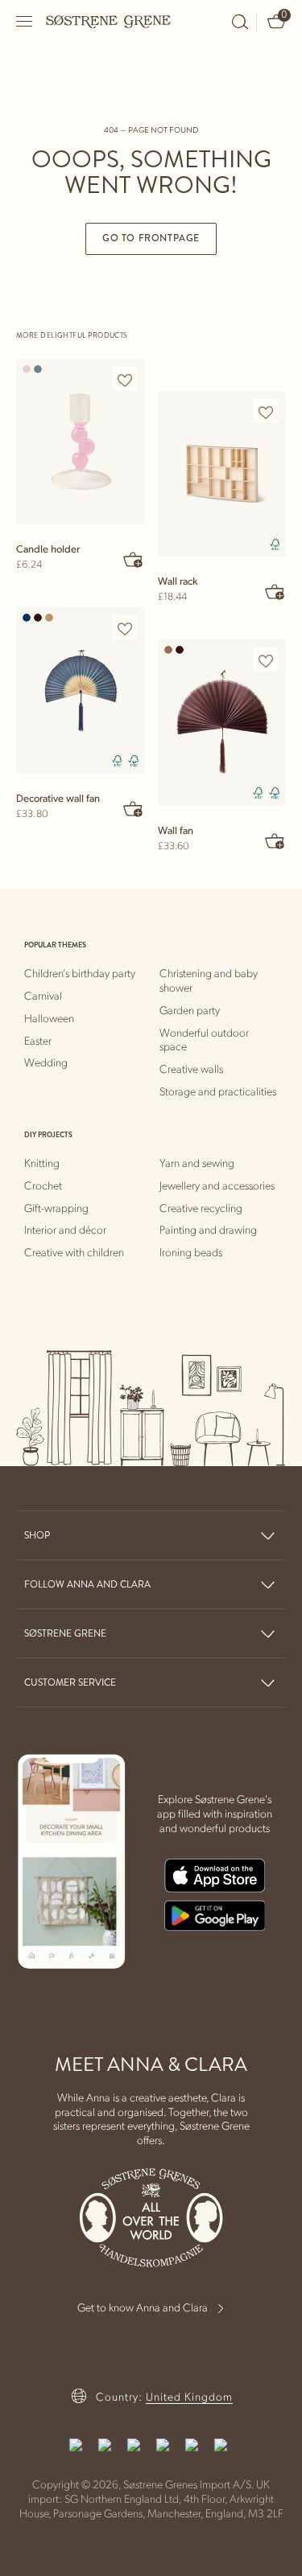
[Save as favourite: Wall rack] (266, 412)
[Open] (25, 21)
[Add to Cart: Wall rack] (275, 591)
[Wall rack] (222, 474)
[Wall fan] (222, 722)
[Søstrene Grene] (109, 21)
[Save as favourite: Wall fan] (266, 660)
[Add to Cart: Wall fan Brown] (275, 840)
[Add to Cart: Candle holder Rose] (134, 559)
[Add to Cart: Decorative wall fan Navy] (134, 808)
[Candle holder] (81, 442)
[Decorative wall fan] (81, 690)
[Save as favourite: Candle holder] (125, 380)
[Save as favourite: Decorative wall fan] (125, 628)
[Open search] (240, 22)
